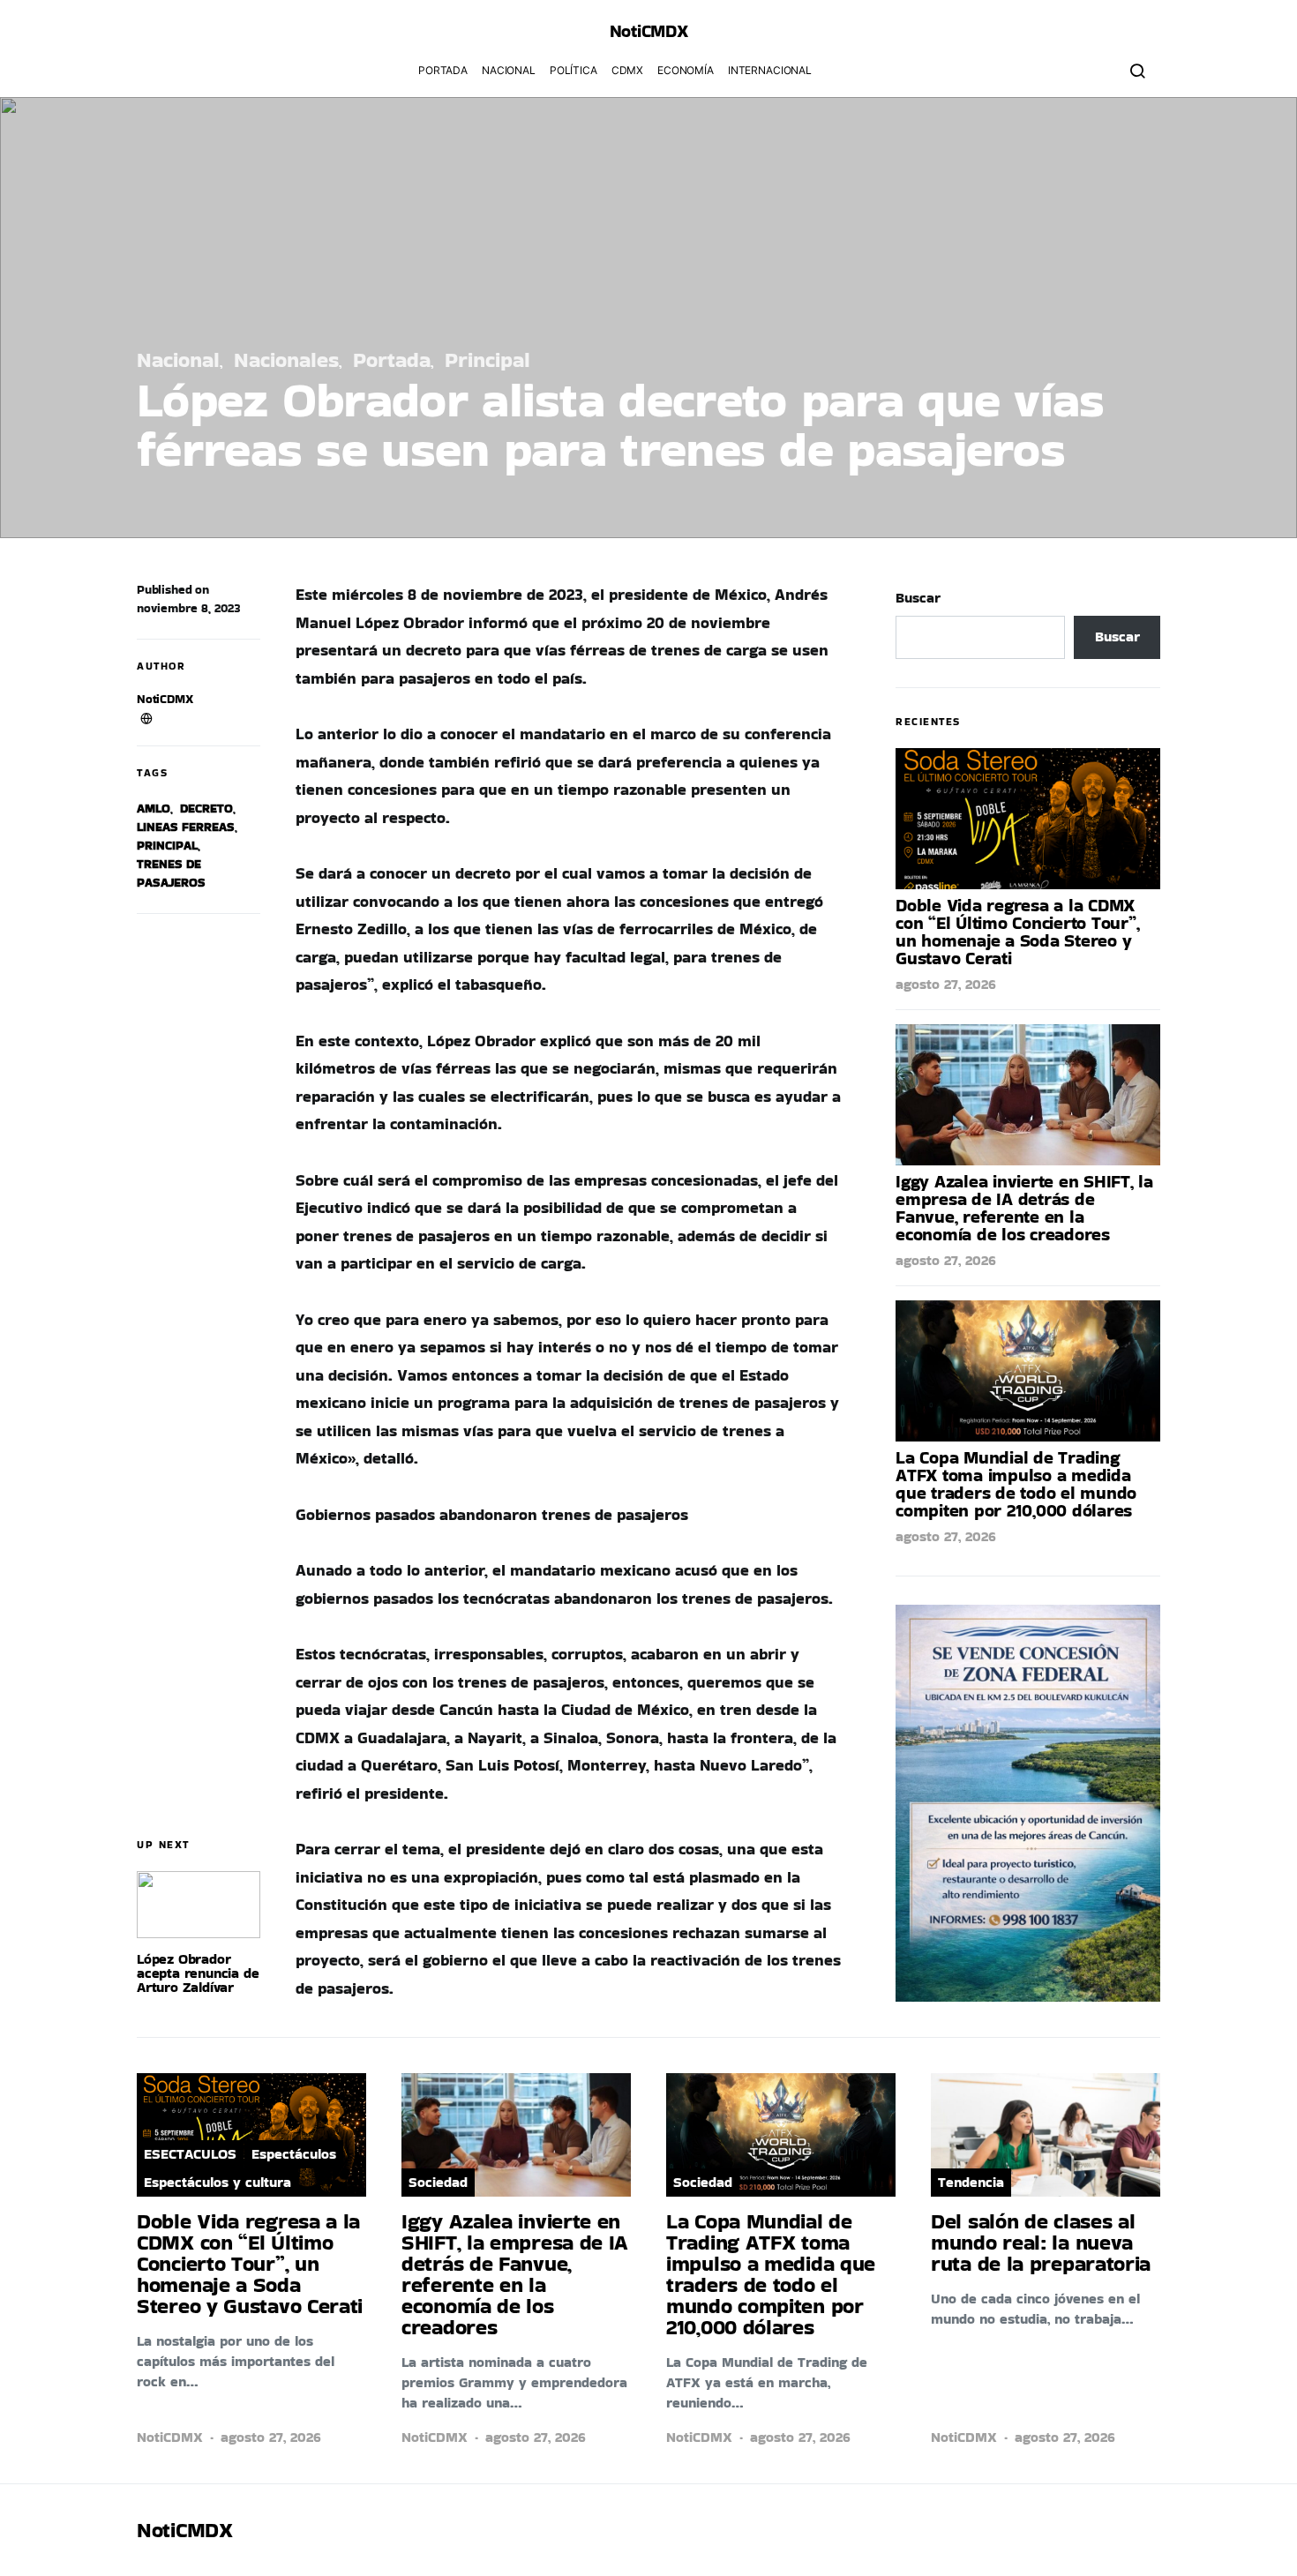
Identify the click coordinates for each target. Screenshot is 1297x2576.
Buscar (918, 598)
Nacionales (286, 359)
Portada (443, 70)
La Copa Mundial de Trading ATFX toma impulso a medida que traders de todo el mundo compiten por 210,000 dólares (1016, 1484)
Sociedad (438, 2182)
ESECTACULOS (190, 2154)
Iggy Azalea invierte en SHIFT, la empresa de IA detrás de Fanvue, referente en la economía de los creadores (1024, 1208)
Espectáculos (294, 2154)
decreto (206, 808)
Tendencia (971, 2182)
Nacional (509, 70)
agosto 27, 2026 (946, 984)
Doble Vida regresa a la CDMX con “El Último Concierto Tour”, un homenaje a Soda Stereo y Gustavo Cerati (1017, 932)
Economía (686, 70)
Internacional (770, 70)
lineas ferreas (186, 827)
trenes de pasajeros (171, 873)
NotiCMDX (649, 31)
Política (574, 70)
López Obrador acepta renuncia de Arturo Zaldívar (198, 1973)
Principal (487, 359)
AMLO (154, 808)
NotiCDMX (165, 699)
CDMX (627, 70)
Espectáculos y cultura (217, 2182)
